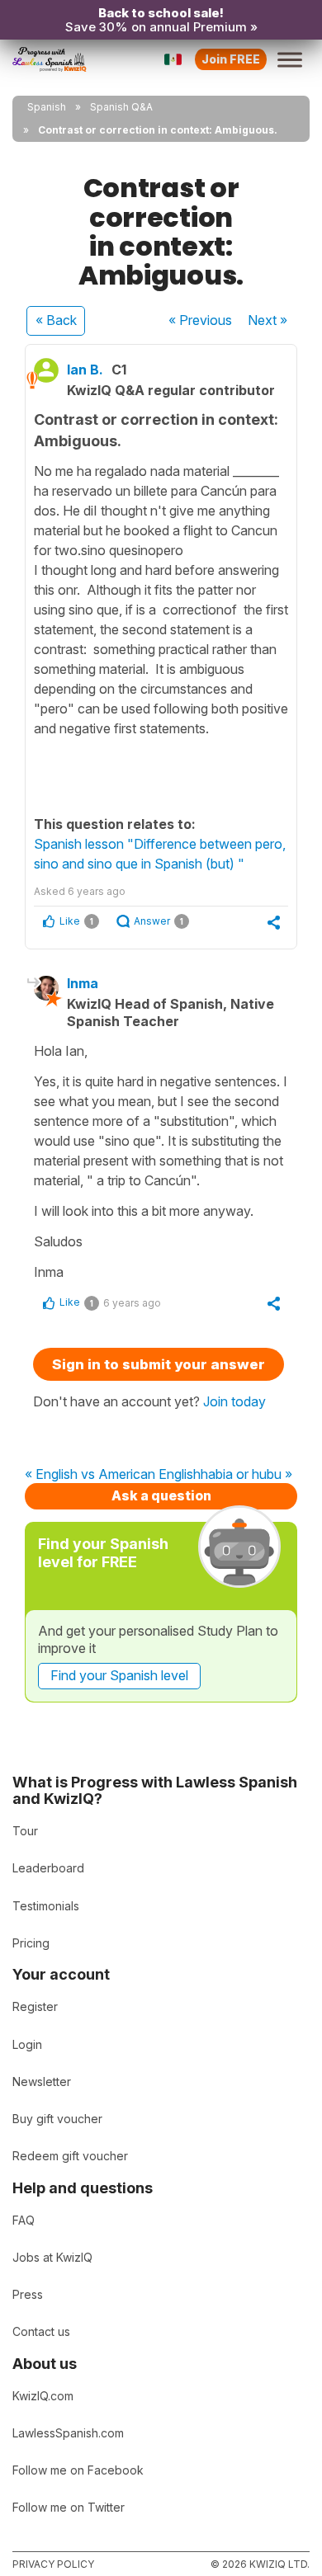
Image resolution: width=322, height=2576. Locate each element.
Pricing (31, 1943)
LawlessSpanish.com (68, 2433)
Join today (234, 1401)
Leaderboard (48, 1868)
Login (27, 2044)
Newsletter (42, 2082)
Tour (25, 1831)
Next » (268, 320)
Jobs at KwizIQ (52, 2257)
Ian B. (85, 370)
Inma (83, 983)
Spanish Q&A (121, 107)
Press (28, 2294)
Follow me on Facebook (78, 2470)
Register (35, 2006)
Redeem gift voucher (70, 2156)
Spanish (47, 107)
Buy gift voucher (57, 2119)
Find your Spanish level (119, 1675)
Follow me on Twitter (69, 2507)
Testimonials (46, 1906)
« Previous (200, 320)
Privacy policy (53, 2564)
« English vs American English (113, 1475)
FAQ (24, 2220)
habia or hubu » (246, 1475)
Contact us (41, 2331)
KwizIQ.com (43, 2396)
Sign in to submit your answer (159, 1364)
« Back (56, 320)
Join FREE (231, 59)
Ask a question (161, 1495)
